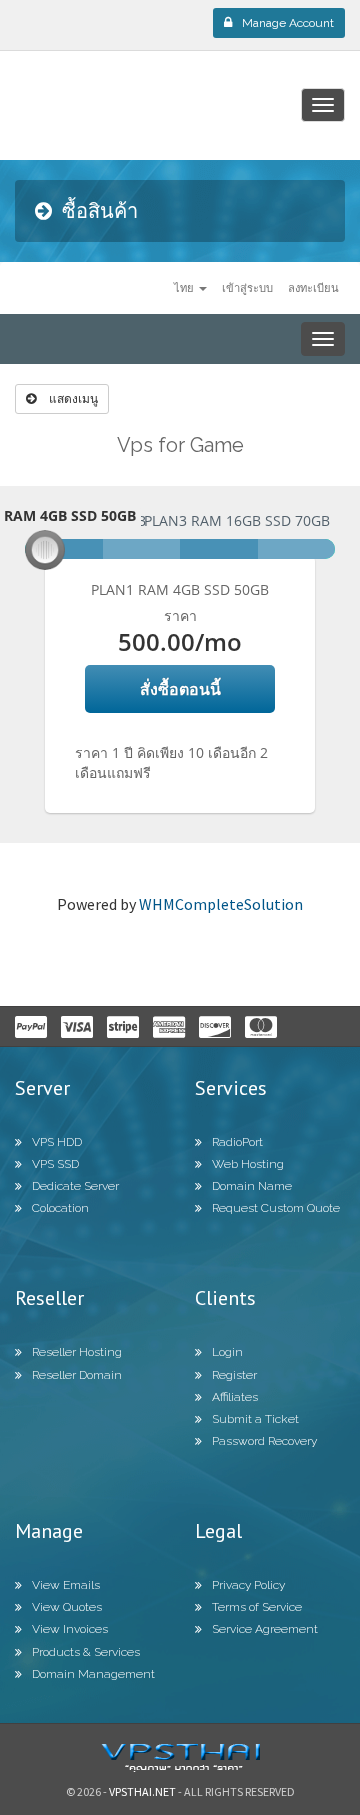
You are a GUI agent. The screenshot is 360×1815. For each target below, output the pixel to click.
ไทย (185, 287)
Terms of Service (257, 1607)
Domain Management (93, 1674)
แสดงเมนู (72, 398)
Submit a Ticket (255, 1419)
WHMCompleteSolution (221, 904)
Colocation (60, 1208)
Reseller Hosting (77, 1352)
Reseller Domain (77, 1375)
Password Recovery (264, 1441)
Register (234, 1375)
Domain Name (252, 1186)
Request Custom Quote (276, 1208)
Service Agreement (265, 1629)
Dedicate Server (75, 1186)
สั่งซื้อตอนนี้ (180, 689)
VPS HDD (57, 1142)
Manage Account (288, 23)
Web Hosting (248, 1164)
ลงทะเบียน (313, 287)
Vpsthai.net (142, 1791)
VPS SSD (55, 1164)
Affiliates (235, 1397)
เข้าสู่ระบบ (247, 287)
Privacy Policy (248, 1585)
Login (227, 1352)
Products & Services (86, 1652)
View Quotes (67, 1607)
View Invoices (70, 1629)
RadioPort (237, 1142)
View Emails (66, 1585)
